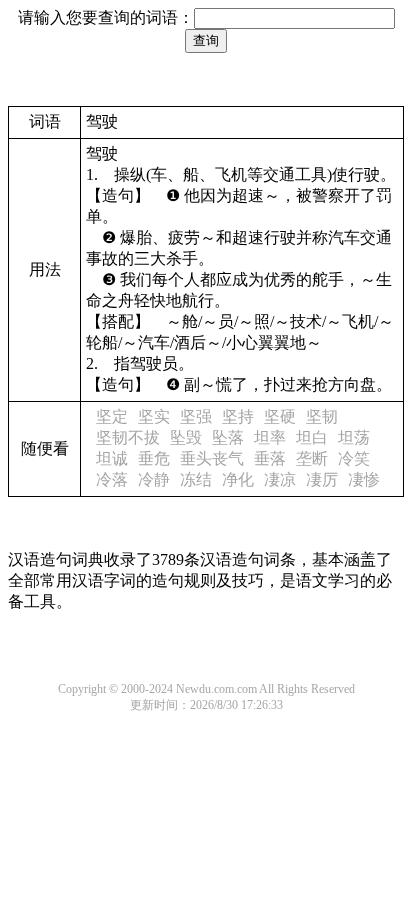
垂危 (154, 458)
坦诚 (112, 458)
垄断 (312, 458)
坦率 (270, 437)
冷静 (154, 479)
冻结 (196, 479)
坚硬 (280, 416)
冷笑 (354, 458)
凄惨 (364, 479)
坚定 (112, 416)
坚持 (238, 416)
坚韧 (322, 416)
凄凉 (280, 479)
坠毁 (186, 437)
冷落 (112, 479)
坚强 (196, 416)
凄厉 (322, 479)
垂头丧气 (212, 458)
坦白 (312, 437)
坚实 (154, 416)
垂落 (270, 458)
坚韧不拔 (128, 437)
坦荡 (354, 437)
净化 (238, 479)
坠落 (228, 437)
